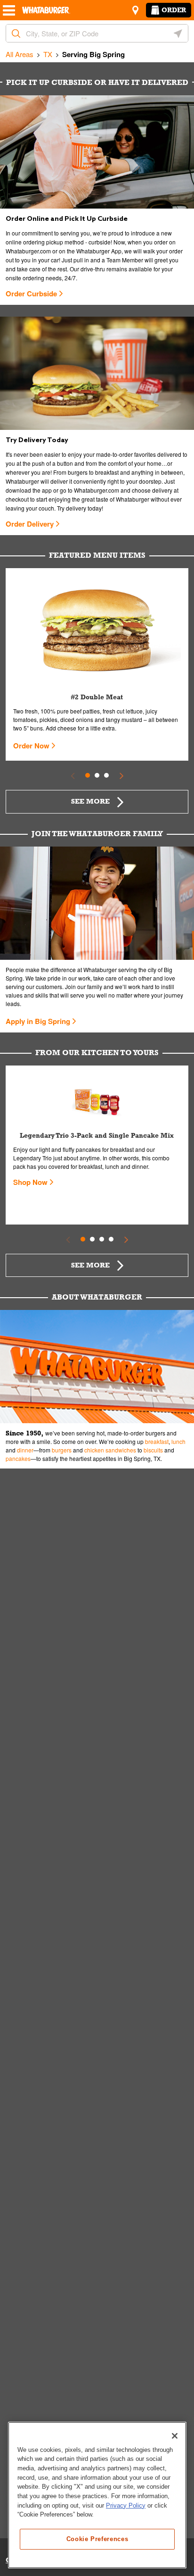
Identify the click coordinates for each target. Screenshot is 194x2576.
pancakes (18, 1458)
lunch (178, 1441)
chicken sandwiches (110, 1450)
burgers (62, 1450)
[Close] (175, 2436)
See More (90, 801)
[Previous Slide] (73, 775)
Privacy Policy (126, 2505)
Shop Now (30, 1182)
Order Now (31, 746)
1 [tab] (88, 775)
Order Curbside (31, 294)
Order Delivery (30, 524)
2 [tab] (97, 775)
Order (174, 10)
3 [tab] (106, 775)
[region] (97, 2495)
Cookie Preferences (97, 2539)
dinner (25, 1450)
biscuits (153, 1450)
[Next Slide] (121, 775)
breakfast (157, 1441)
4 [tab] (111, 1239)
